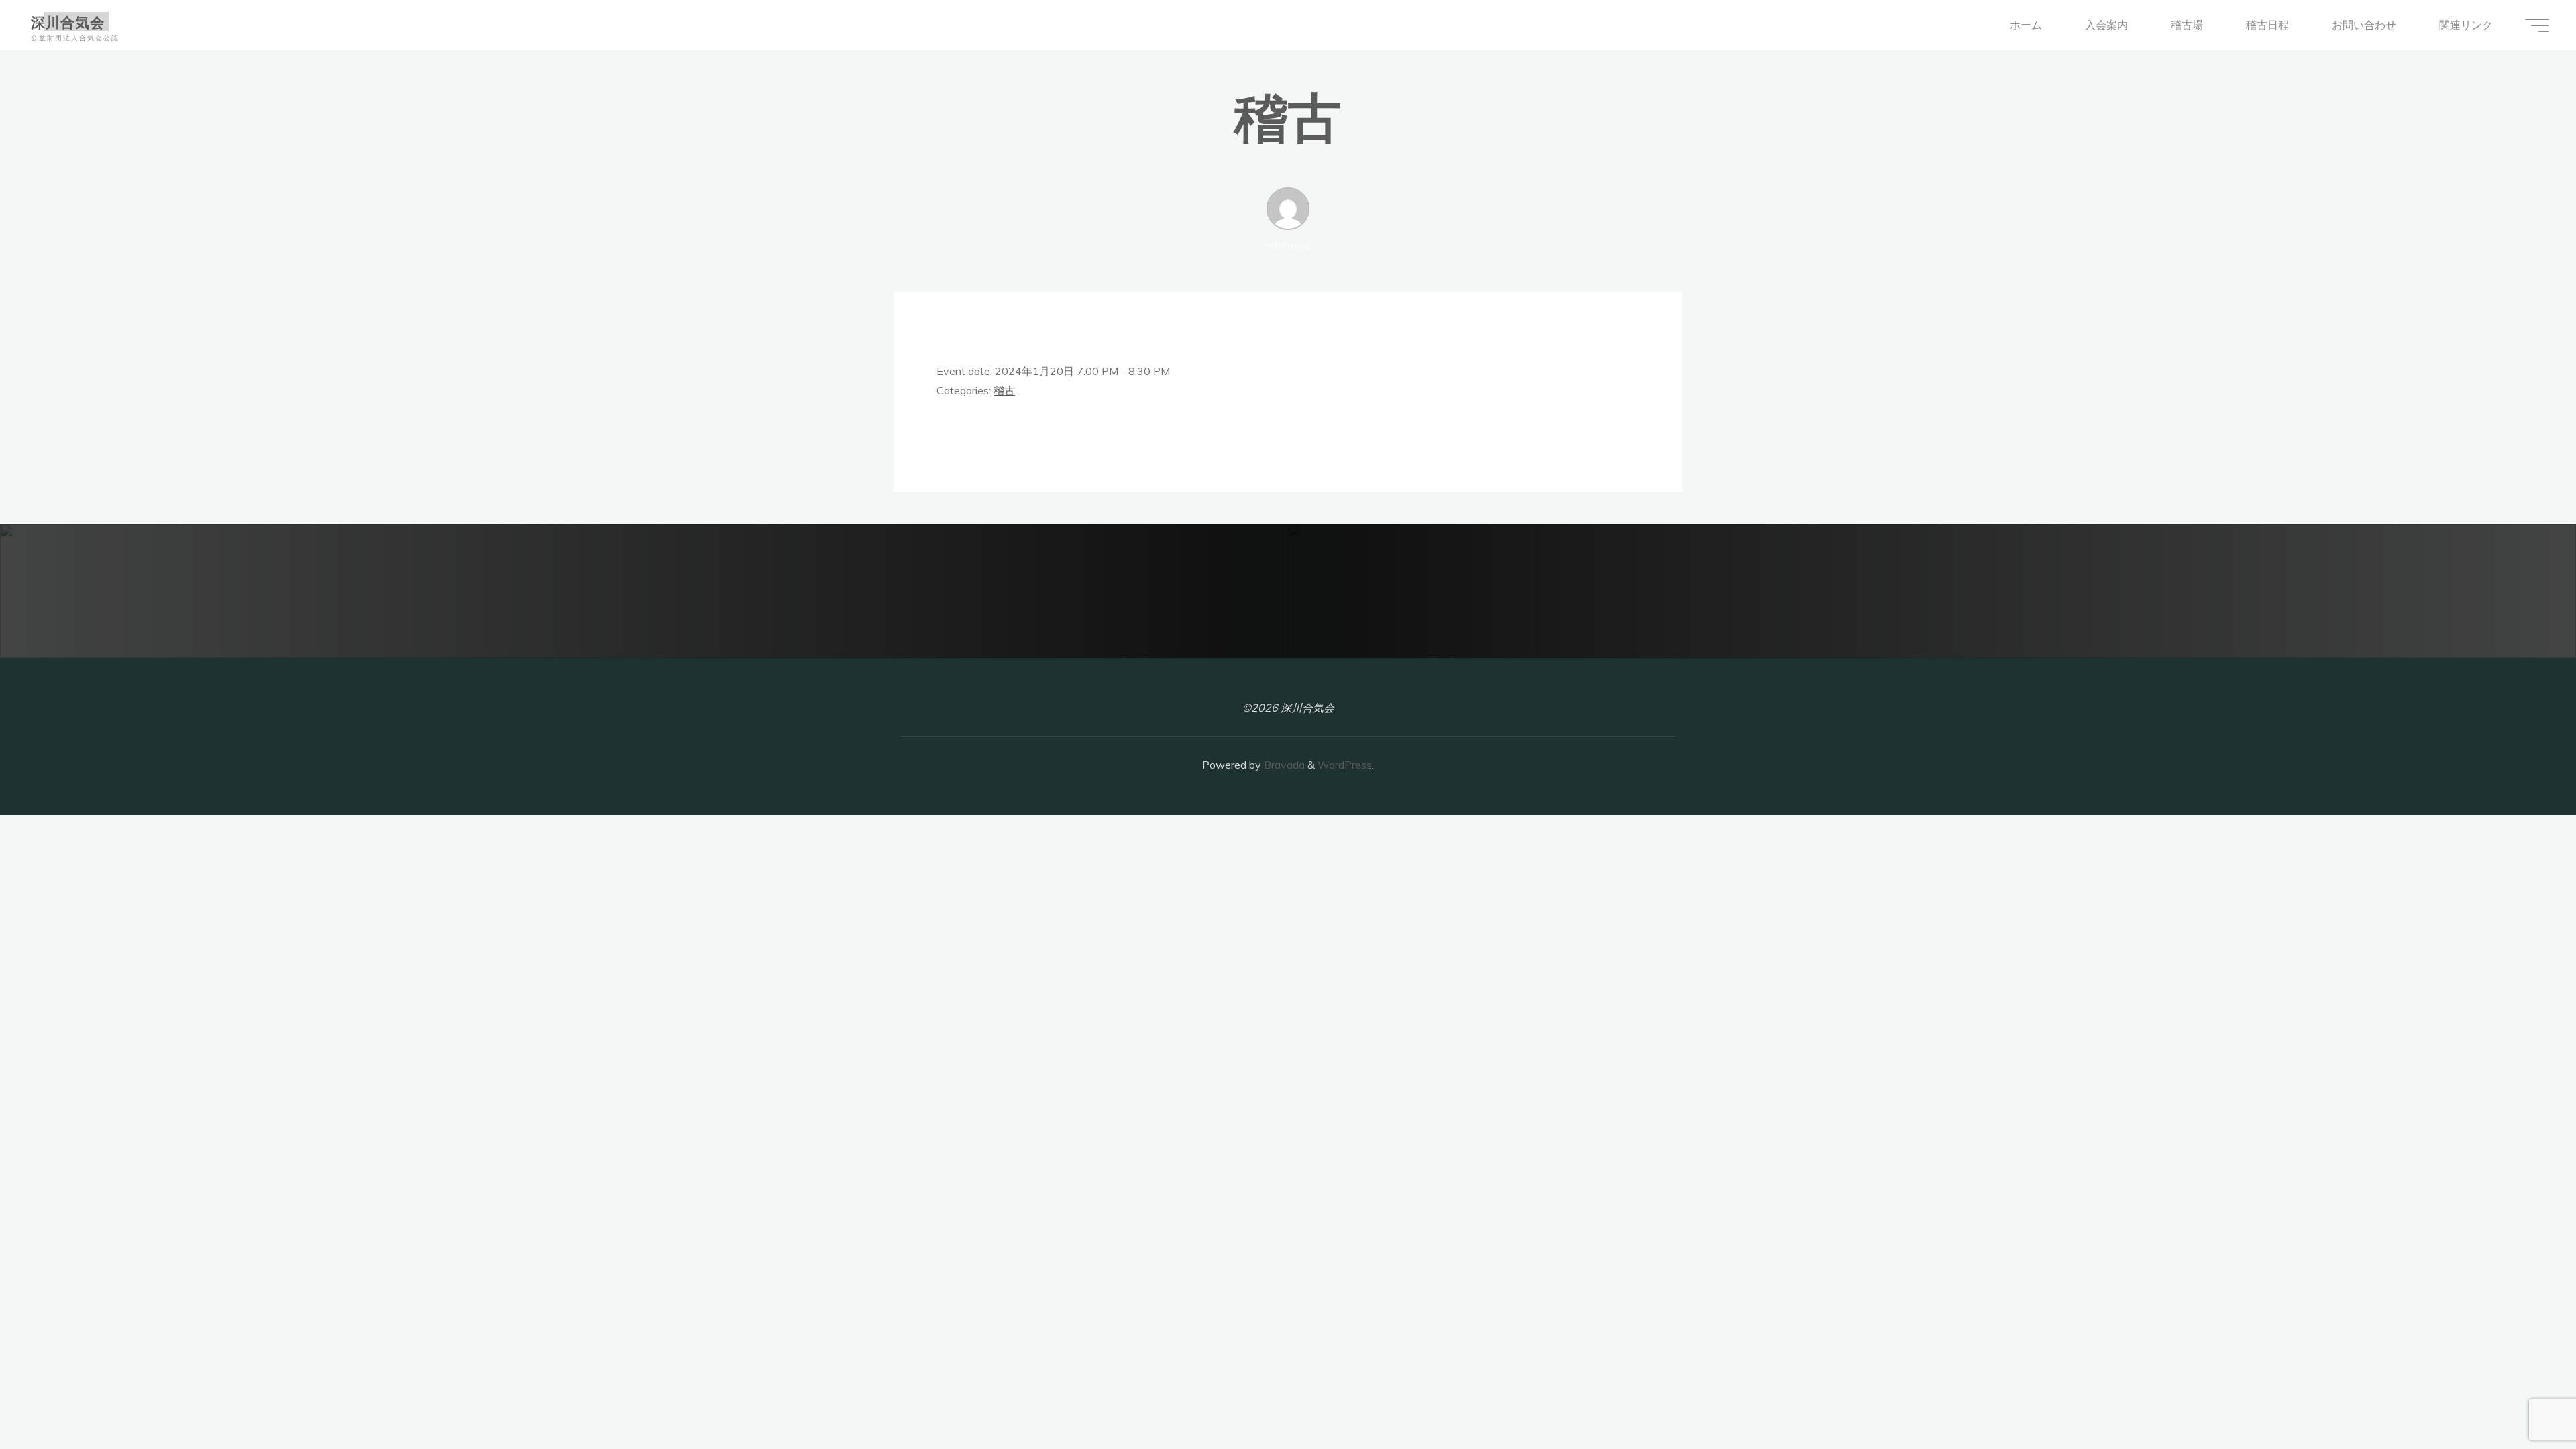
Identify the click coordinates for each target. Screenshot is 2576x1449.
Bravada (1283, 765)
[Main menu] (2537, 25)
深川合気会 (68, 21)
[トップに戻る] (2524, 1397)
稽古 (1004, 390)
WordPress (1345, 765)
